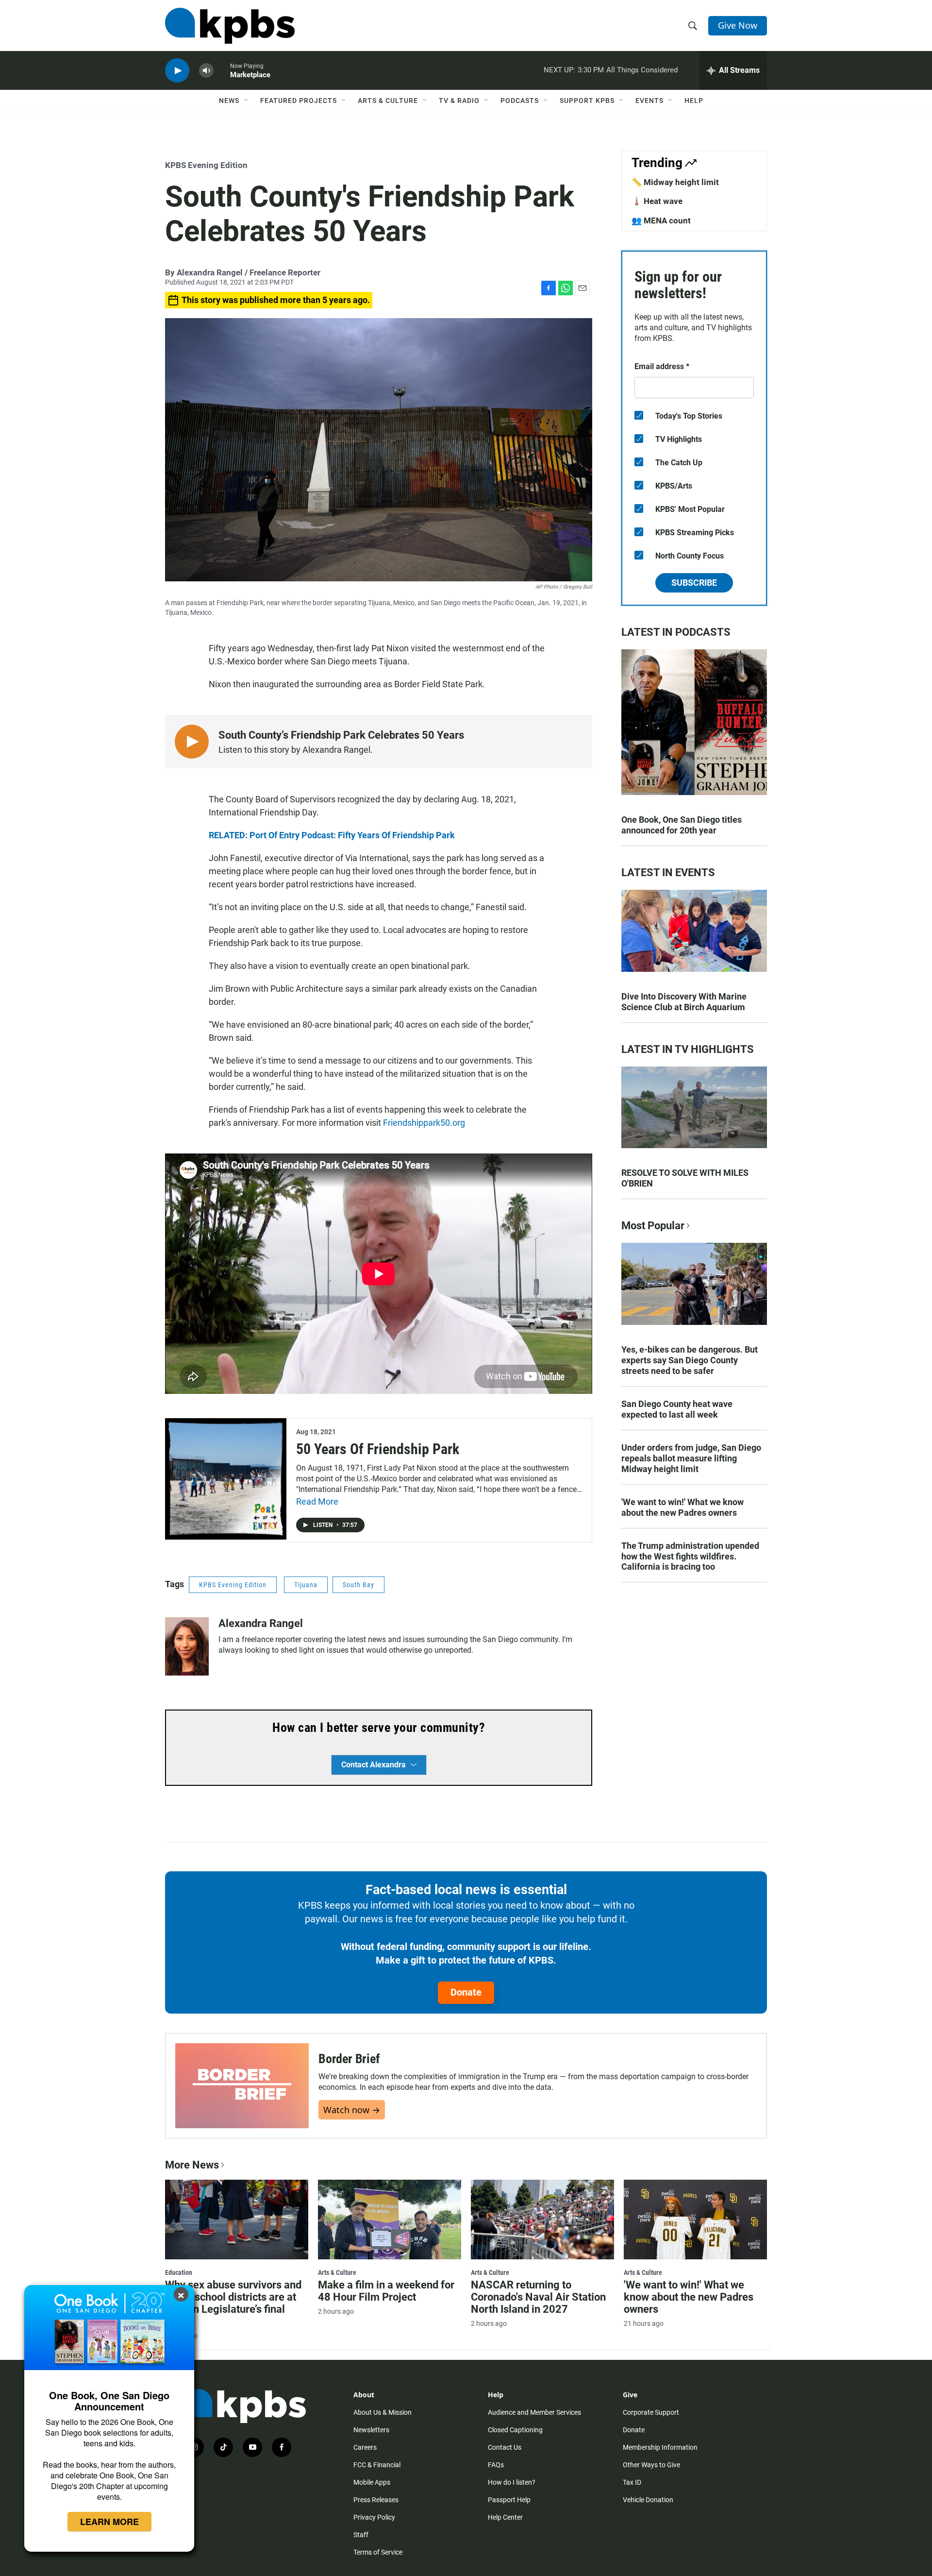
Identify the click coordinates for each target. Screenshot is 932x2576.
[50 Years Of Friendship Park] (226, 1479)
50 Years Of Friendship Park (378, 1449)
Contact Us (505, 2447)
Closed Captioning (515, 2430)
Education (179, 2272)
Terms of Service (378, 2552)
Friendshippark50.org (424, 1123)
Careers (365, 2447)
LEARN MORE (109, 2522)
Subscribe (694, 583)
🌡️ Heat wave (657, 201)
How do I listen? (512, 2482)
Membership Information (660, 2447)
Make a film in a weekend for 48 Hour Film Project (386, 2291)
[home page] (230, 26)
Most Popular (653, 1226)
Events (649, 101)
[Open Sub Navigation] (247, 101)
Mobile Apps (372, 2482)
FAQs (496, 2465)
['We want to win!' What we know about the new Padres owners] (695, 2220)
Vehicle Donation (648, 2500)
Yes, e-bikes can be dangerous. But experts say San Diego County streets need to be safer (690, 1360)
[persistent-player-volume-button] (206, 71)
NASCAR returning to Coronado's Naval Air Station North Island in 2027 (538, 2297)
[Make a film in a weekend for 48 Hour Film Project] (390, 2220)
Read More (317, 1501)
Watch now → (352, 2110)
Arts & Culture (388, 101)
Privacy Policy (374, 2517)
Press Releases (376, 2500)
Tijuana (306, 1585)
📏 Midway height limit (675, 182)
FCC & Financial (377, 2465)
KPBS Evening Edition (206, 165)
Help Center (505, 2517)
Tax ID (632, 2482)
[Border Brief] (242, 2086)
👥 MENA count (661, 220)
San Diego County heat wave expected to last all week (677, 1409)
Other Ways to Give (651, 2465)
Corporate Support (651, 2412)
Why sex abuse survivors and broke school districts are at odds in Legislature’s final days (233, 2303)
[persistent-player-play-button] (177, 71)
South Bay (358, 1585)
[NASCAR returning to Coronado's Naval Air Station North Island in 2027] (542, 2220)
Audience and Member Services (534, 2412)
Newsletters (371, 2430)
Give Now (738, 25)
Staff (361, 2535)
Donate (466, 1992)
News (229, 101)
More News (192, 2165)
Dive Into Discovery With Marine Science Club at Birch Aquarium (684, 1002)
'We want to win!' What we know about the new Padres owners (682, 1507)
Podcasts (520, 101)
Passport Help (509, 2500)
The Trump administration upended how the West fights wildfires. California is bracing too (690, 1556)
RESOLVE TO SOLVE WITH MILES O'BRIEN (685, 1178)
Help (694, 101)
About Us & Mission (383, 2412)
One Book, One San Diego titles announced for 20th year (682, 825)
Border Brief (349, 2059)
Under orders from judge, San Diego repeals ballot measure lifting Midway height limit (691, 1458)
